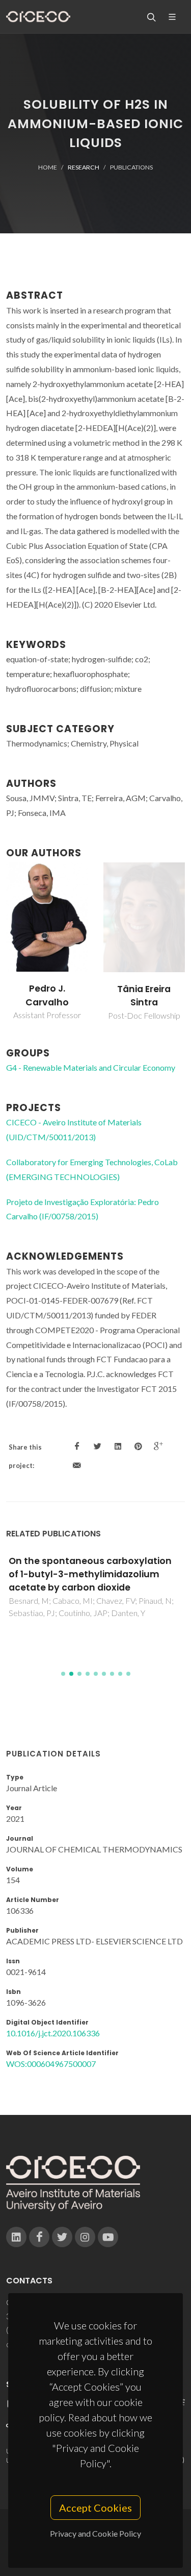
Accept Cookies (95, 2508)
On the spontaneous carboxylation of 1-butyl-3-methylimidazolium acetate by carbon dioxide (90, 1574)
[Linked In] (16, 2237)
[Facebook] (39, 2237)
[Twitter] (62, 2237)
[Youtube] (108, 2237)
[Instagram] (85, 2237)
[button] (63, 1674)
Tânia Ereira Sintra (144, 996)
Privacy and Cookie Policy (95, 2533)
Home (48, 167)
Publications (131, 167)
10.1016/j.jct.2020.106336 (53, 2033)
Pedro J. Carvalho (47, 995)
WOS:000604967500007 (51, 2064)
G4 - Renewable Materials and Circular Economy (91, 1067)
